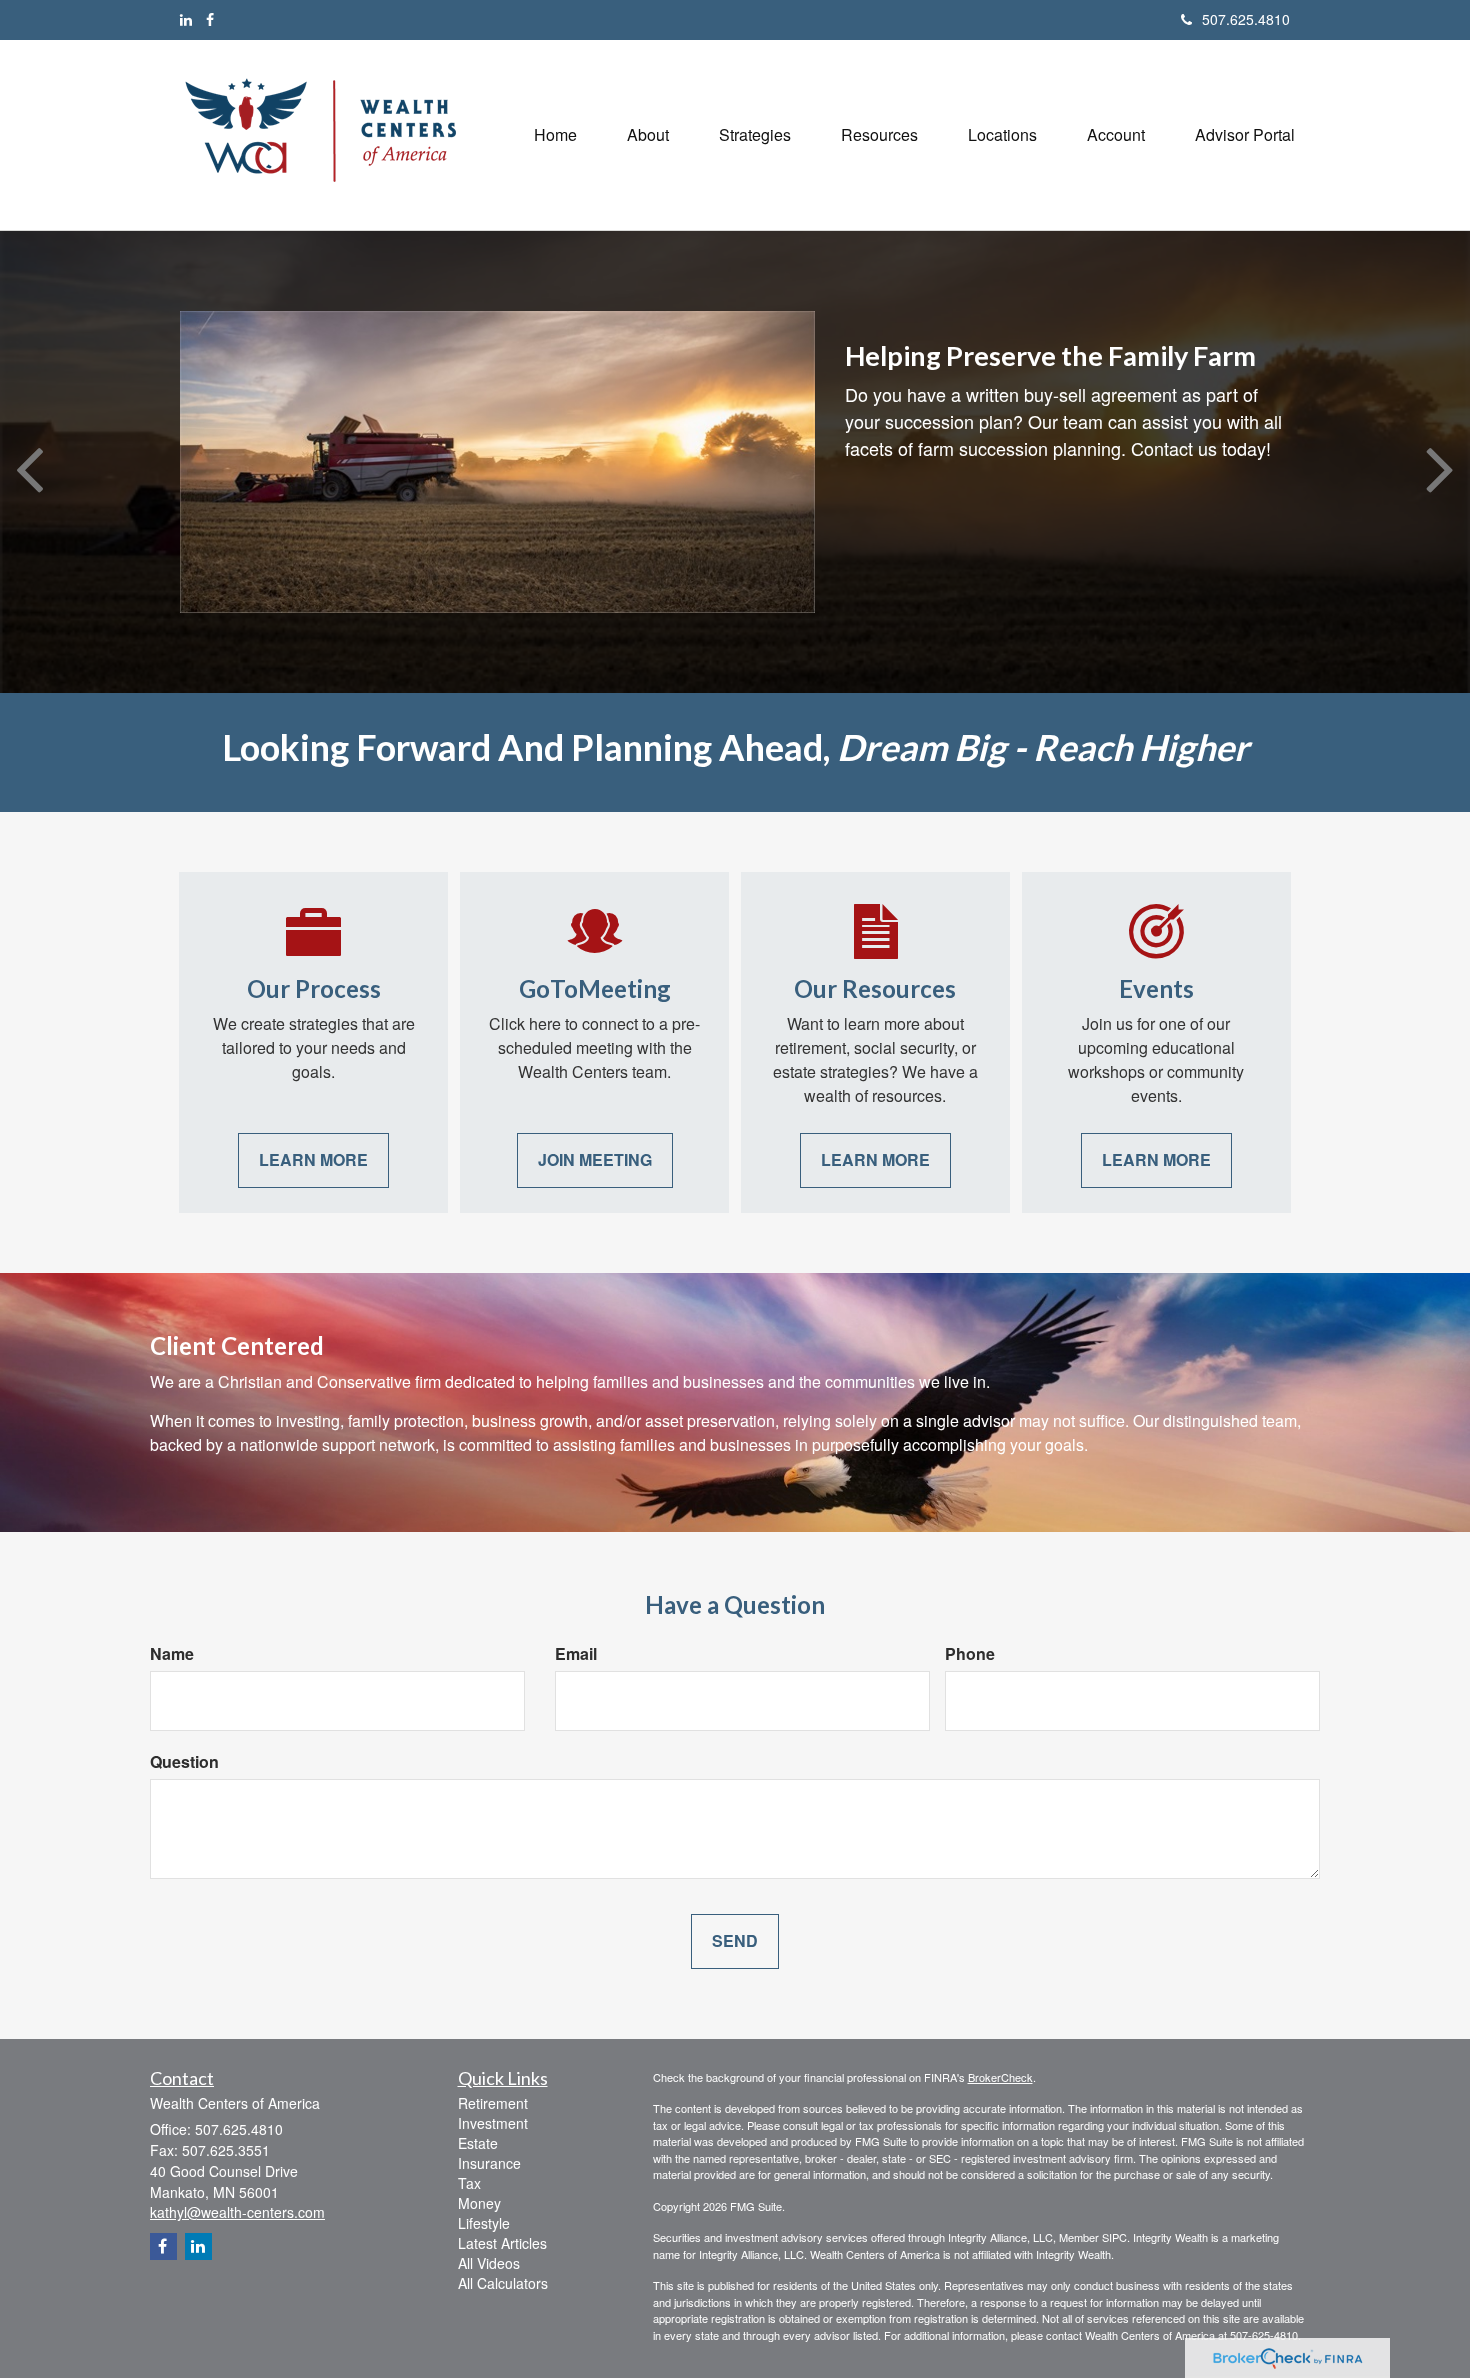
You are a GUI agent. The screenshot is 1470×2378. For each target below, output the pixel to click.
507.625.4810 (1246, 19)
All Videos (489, 2263)
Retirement (493, 2103)
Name (172, 1654)
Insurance (489, 2163)
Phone (970, 1654)
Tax (469, 2183)
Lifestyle (484, 2223)
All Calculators (503, 2283)
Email (576, 1654)
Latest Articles (502, 2243)
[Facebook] (210, 19)
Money (479, 2203)
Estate (478, 2143)
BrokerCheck (1000, 2077)
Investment (493, 2123)
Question (184, 1762)
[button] (648, 135)
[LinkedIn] (186, 19)
